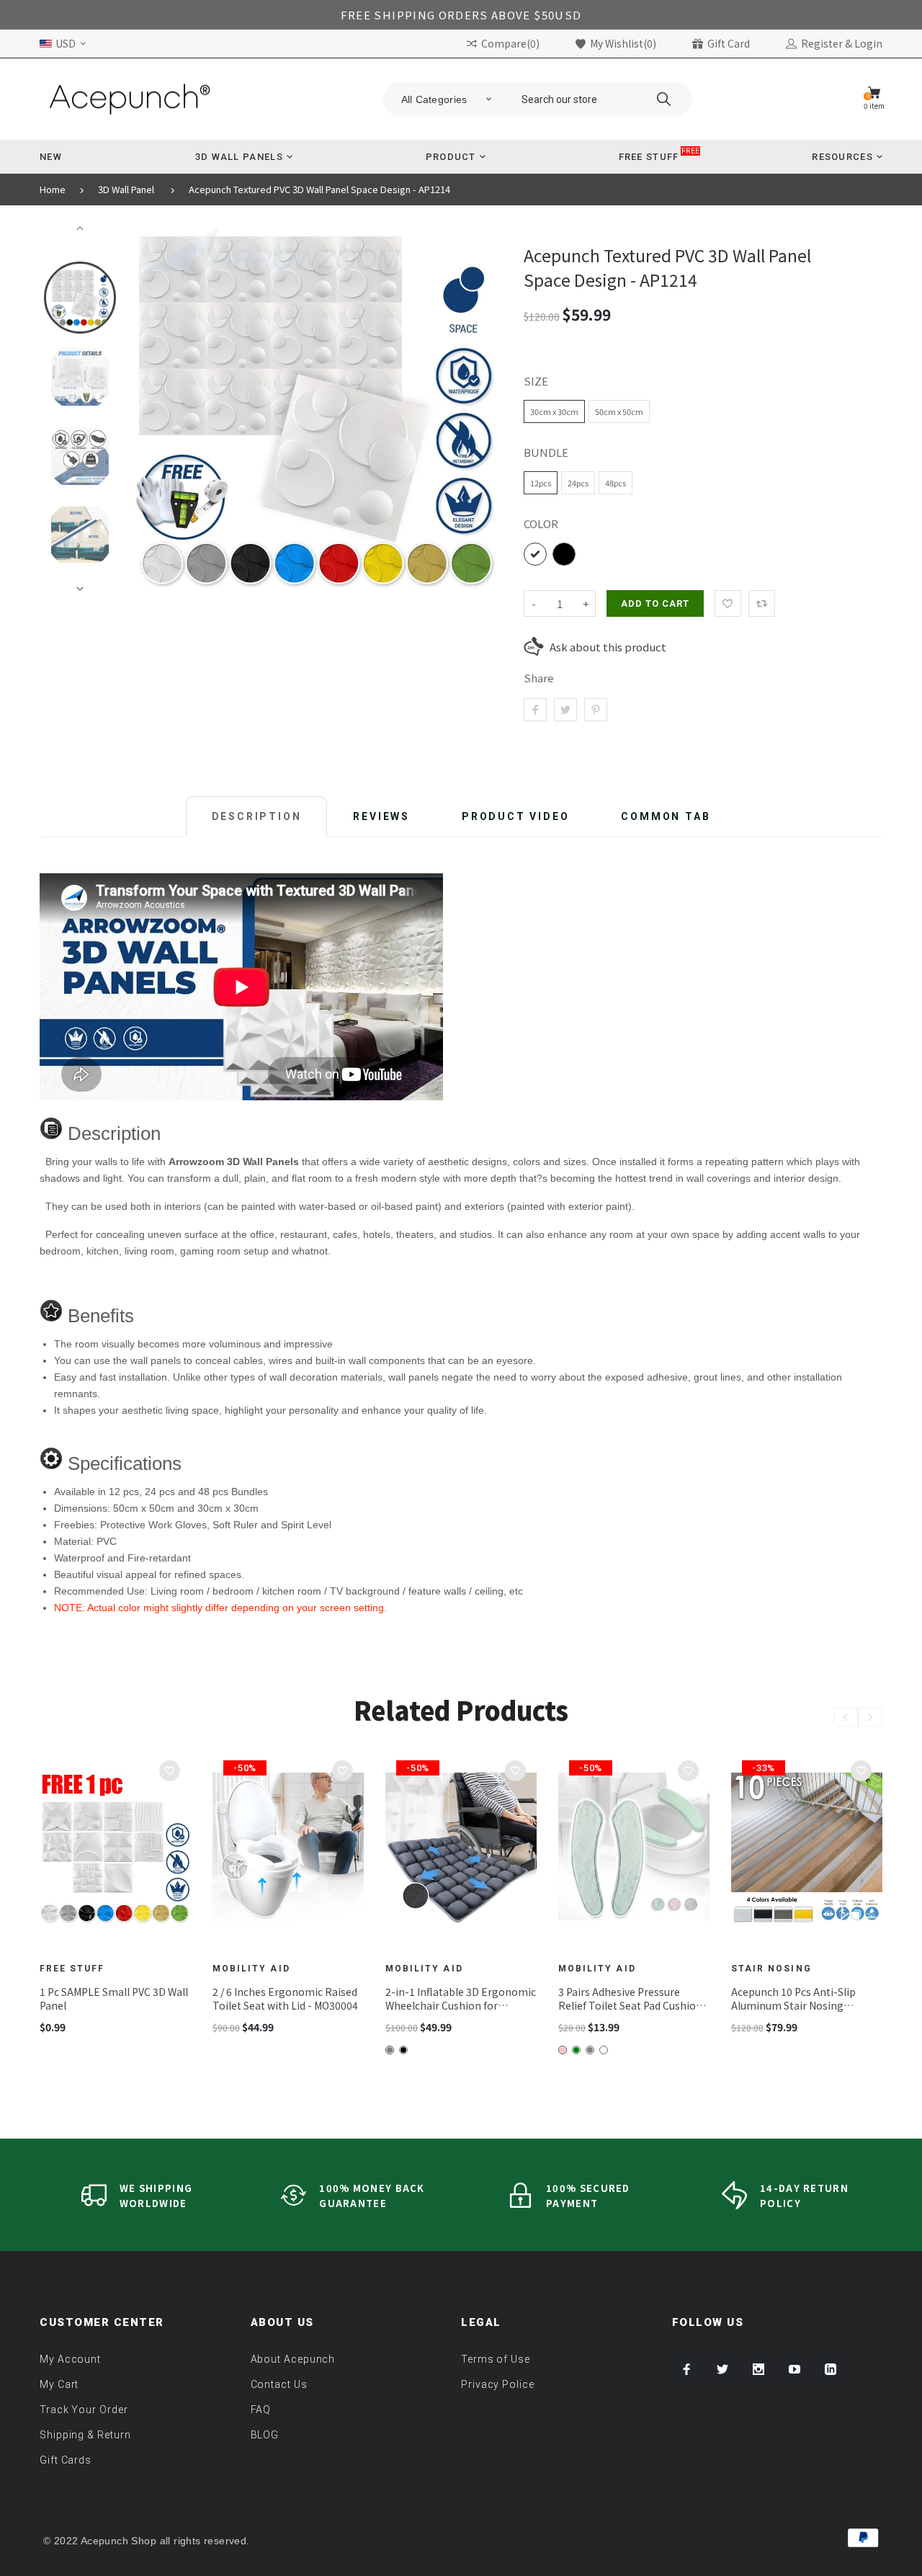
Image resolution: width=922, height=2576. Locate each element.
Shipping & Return (85, 2435)
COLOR (541, 523)
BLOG (265, 2435)
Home (53, 190)
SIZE (536, 381)
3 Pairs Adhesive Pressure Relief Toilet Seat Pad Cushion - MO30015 (634, 1999)
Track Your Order (84, 2410)
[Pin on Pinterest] (596, 710)
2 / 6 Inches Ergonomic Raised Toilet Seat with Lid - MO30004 (285, 1999)
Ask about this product (608, 647)
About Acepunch (293, 2359)
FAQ (261, 2410)
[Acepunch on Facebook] (686, 2368)
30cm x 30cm (554, 411)
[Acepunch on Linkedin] (831, 2368)
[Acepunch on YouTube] (795, 2368)
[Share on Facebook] (535, 710)
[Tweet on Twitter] (565, 710)
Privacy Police (498, 2384)
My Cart (59, 2384)
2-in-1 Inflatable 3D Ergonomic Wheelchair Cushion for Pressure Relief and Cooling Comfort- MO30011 (461, 1999)
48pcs (616, 483)
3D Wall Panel (126, 190)
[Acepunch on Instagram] (758, 2368)
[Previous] (152, 409)
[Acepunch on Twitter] (722, 2368)
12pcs (541, 483)
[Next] (478, 409)
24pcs (578, 483)
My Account (70, 2359)
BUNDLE (546, 452)
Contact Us (279, 2384)
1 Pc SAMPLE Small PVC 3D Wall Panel (114, 1999)
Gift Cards (66, 2460)
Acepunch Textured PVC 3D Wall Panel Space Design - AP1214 (319, 190)
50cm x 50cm (619, 411)
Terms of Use (496, 2359)
